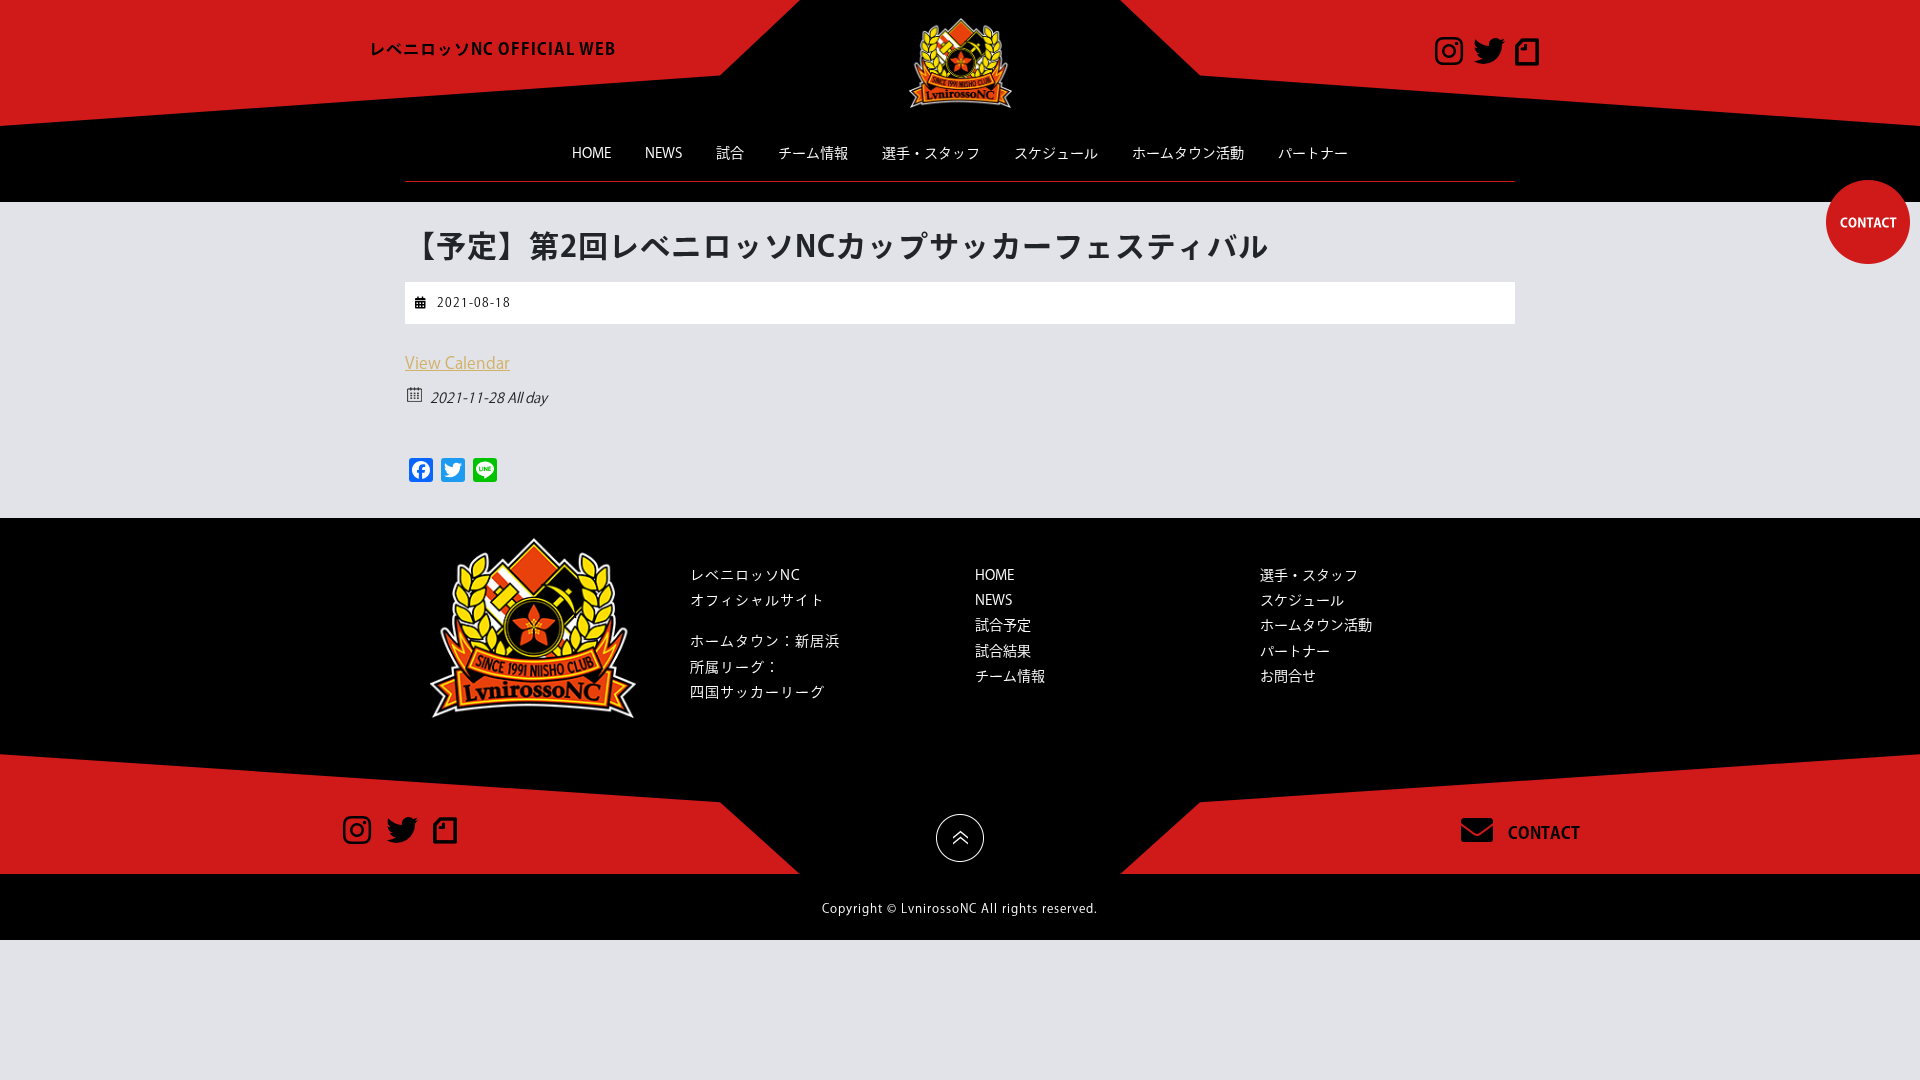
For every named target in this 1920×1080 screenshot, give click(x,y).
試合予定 (1003, 625)
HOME (591, 153)
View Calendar (457, 363)
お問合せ (1288, 676)
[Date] (415, 393)
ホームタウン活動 (1188, 153)
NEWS (663, 153)
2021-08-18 (474, 302)
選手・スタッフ (931, 153)
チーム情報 (813, 153)
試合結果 (1003, 651)
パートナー (1313, 153)
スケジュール (1056, 153)
